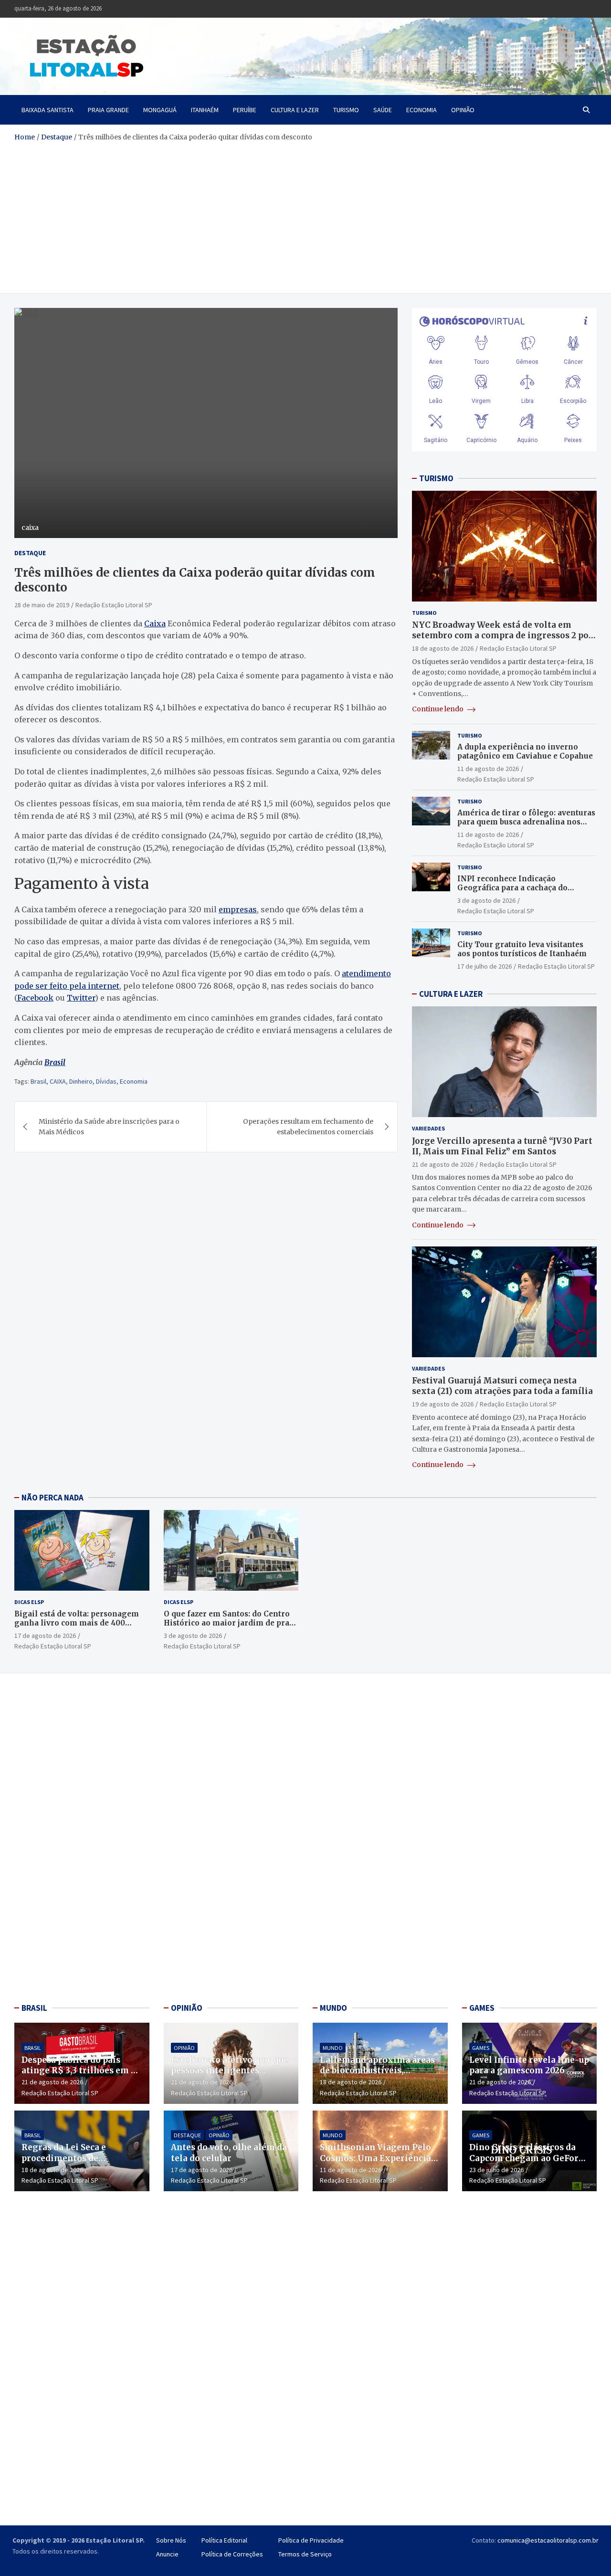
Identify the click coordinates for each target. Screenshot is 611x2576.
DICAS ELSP (29, 1602)
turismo (346, 110)
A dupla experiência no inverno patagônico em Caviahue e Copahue (525, 752)
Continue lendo (438, 709)
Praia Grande (108, 110)
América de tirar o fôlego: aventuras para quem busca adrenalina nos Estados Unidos (526, 822)
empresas (238, 909)
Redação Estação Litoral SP (114, 605)
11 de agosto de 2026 (488, 769)
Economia (421, 110)
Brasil (55, 1062)
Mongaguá (160, 110)
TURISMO (436, 478)
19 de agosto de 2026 (443, 1404)
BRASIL (34, 2008)
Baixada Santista (47, 110)
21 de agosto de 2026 (443, 1164)
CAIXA (58, 1081)
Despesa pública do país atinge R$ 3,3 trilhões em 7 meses (79, 2070)
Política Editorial (224, 2540)
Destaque (30, 553)
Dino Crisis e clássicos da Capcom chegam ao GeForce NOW (528, 2158)
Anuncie (167, 2554)
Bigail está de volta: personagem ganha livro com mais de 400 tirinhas (77, 1623)
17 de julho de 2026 (485, 966)
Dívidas (106, 1081)
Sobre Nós (171, 2540)
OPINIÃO (187, 2008)
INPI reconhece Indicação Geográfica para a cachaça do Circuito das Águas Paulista (512, 888)
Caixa (155, 623)
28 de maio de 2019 (42, 605)
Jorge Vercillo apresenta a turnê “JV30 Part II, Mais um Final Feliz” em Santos (502, 1146)
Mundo (333, 2048)
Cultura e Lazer (295, 110)
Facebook (35, 998)
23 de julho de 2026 (496, 2170)
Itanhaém (205, 110)
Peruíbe (245, 110)
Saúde (383, 110)
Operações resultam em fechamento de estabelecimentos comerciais (308, 1127)
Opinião (463, 110)
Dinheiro (81, 1081)
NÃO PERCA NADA (53, 1498)
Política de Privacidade (311, 2540)
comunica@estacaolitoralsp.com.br (548, 2540)
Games (481, 2048)
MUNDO (333, 2008)
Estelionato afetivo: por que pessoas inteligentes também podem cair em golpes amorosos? (230, 2076)
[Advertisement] (305, 214)
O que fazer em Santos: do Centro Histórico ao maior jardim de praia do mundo (230, 1623)
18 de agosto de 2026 (443, 648)
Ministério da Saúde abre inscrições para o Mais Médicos (109, 1127)
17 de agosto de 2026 (45, 1636)
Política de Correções (232, 2554)
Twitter (81, 998)
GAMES (482, 2008)
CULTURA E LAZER (451, 994)
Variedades (428, 1128)
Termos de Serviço (305, 2554)
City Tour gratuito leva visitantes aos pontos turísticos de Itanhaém (522, 949)
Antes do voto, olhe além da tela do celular (229, 2153)
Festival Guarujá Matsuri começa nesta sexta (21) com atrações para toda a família (502, 1386)
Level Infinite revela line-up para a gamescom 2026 (529, 2065)
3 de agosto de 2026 (486, 900)
